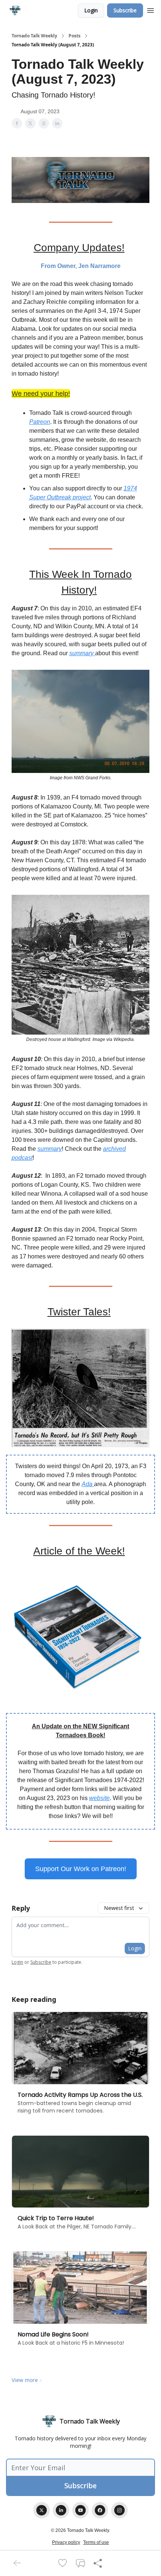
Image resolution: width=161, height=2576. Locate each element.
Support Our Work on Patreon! (81, 1869)
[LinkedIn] (61, 2510)
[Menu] (151, 9)
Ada (88, 1484)
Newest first (119, 1908)
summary (82, 653)
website (99, 1798)
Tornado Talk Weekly (34, 36)
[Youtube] (80, 2510)
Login (91, 10)
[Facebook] (100, 2510)
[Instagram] (119, 2510)
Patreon (40, 422)
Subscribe (125, 10)
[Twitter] (42, 2510)
